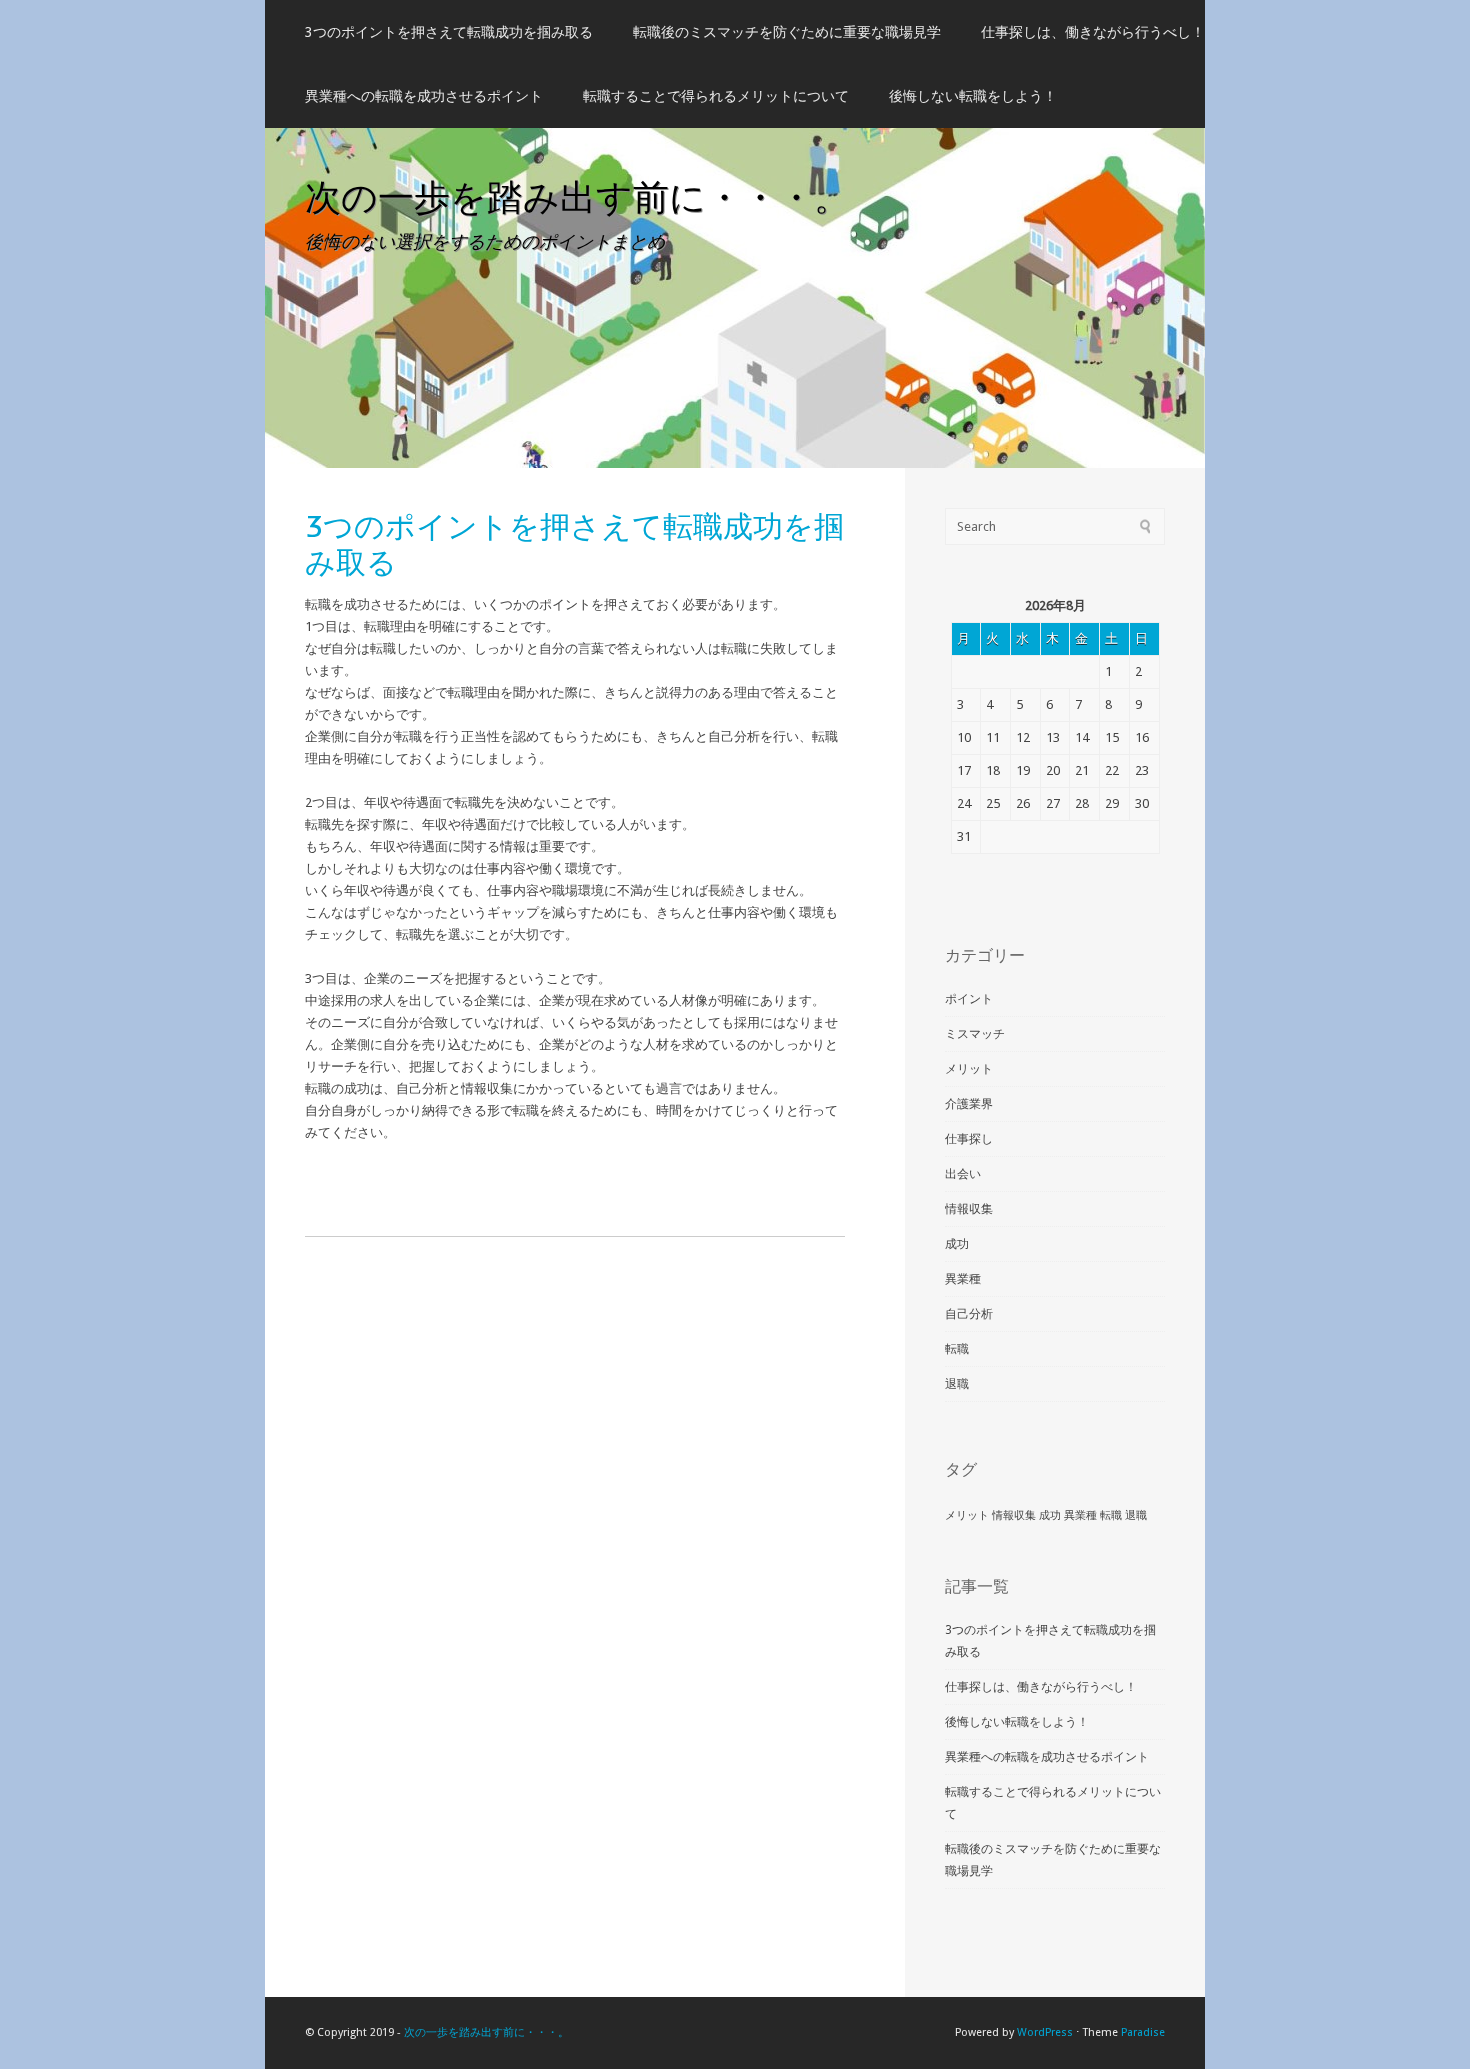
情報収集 (969, 1209)
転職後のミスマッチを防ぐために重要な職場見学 (787, 32)
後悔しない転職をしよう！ (973, 96)
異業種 (963, 1279)
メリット (969, 1069)
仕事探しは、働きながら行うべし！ (1093, 32)
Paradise (1143, 2032)
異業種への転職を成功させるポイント (424, 96)
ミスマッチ (975, 1034)
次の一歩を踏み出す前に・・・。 (577, 196)
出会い (963, 1174)
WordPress (1045, 2032)
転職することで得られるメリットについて (716, 96)
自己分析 (969, 1314)
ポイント (969, 999)
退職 (957, 1384)
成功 (957, 1244)
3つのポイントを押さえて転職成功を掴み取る (449, 32)
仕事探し (969, 1139)
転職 (957, 1349)
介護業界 (969, 1104)
